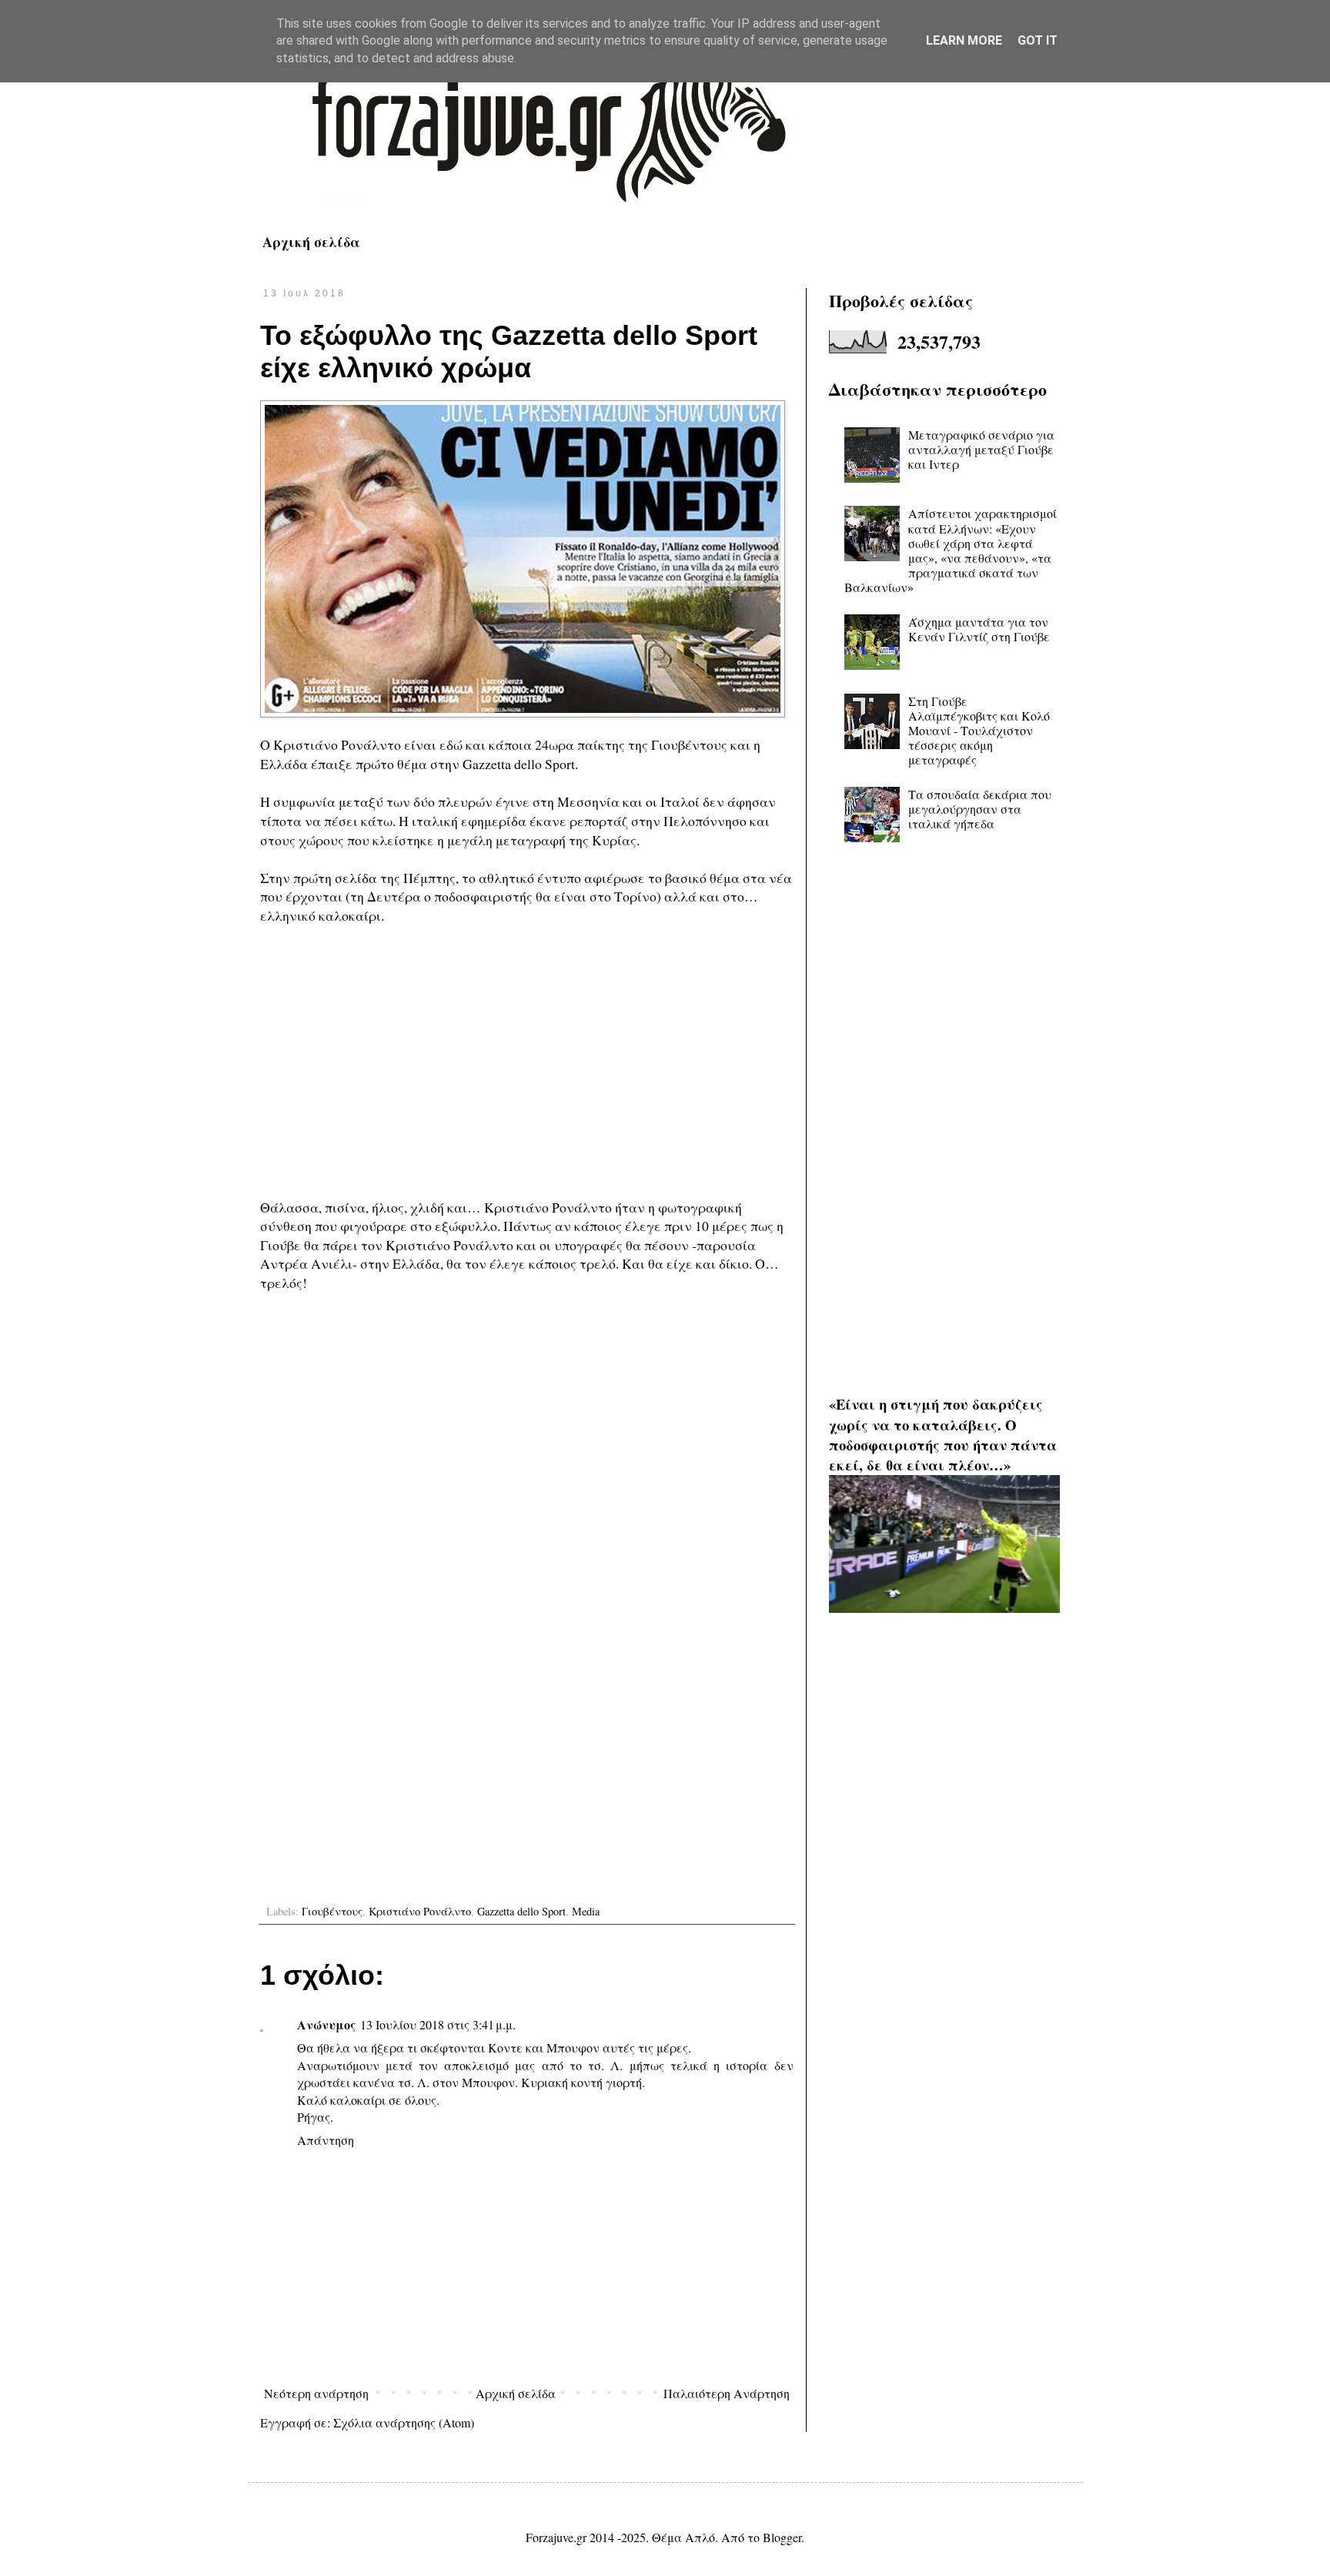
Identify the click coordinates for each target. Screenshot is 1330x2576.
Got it (1038, 40)
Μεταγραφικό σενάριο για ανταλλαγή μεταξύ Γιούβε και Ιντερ (981, 449)
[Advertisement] (527, 1071)
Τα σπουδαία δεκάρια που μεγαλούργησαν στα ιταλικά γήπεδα (980, 809)
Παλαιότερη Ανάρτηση (727, 2393)
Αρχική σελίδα (311, 242)
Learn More (964, 40)
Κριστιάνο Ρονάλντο (420, 1911)
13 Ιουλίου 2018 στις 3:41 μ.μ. (438, 2024)
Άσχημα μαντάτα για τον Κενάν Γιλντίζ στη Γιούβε (979, 629)
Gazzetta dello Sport (521, 1911)
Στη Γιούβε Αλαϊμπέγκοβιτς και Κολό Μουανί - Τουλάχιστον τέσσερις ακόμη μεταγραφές (979, 731)
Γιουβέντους (332, 1911)
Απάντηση (326, 2140)
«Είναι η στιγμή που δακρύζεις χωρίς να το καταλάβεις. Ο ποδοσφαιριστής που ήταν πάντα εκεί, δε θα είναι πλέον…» (943, 1434)
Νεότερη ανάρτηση (316, 2393)
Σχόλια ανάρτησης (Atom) (404, 2422)
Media (586, 1911)
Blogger (782, 2537)
